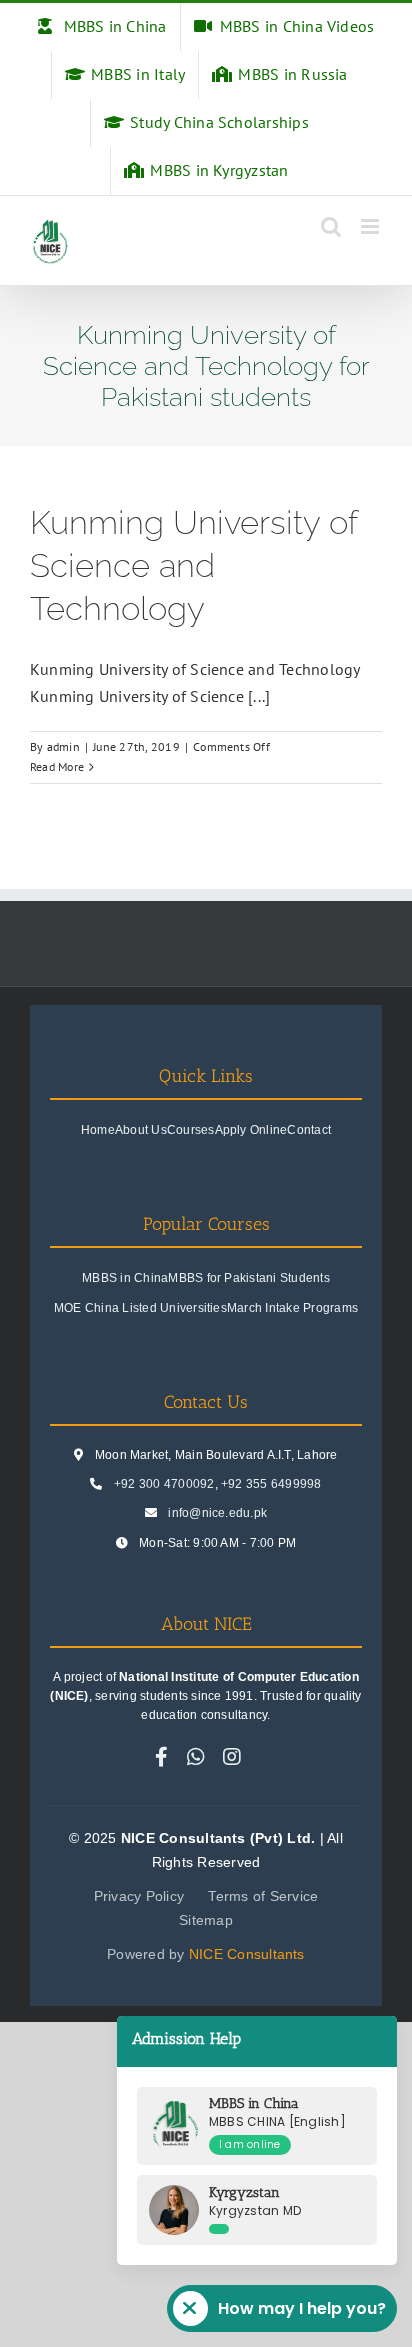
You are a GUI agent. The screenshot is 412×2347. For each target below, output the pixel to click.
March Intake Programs (292, 1308)
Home (98, 1130)
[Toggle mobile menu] (371, 226)
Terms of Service (263, 1896)
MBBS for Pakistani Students (248, 1278)
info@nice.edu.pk (217, 1513)
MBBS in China (125, 1278)
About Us (141, 1130)
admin (63, 746)
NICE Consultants (247, 1954)
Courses (191, 1130)
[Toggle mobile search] (331, 226)
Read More (57, 766)
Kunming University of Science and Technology (193, 566)
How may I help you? (302, 2308)
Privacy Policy (139, 1896)
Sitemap (206, 1920)
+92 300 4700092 (164, 1484)
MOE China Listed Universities (140, 1308)
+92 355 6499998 (271, 1484)
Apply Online (251, 1130)
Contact (309, 1130)
